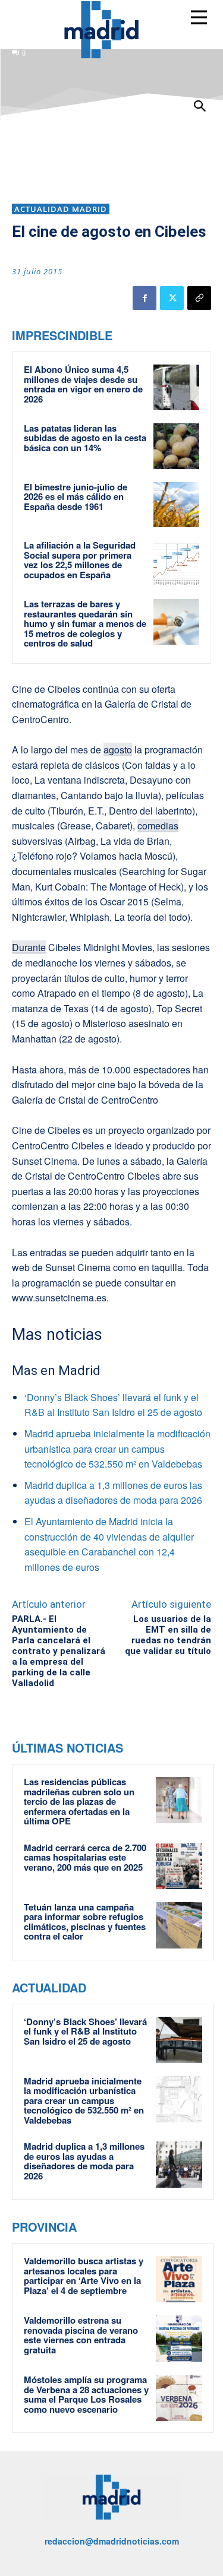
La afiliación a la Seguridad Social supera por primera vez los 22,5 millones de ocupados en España (80, 560)
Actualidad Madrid (61, 209)
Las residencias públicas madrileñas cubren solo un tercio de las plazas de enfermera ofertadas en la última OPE (79, 1801)
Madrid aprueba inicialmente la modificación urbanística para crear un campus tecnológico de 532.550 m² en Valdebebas (117, 1449)
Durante (29, 947)
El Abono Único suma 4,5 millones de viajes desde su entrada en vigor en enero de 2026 (83, 384)
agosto (118, 750)
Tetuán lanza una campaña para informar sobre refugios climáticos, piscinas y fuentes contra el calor (85, 1922)
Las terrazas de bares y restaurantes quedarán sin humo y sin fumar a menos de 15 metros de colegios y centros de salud (85, 623)
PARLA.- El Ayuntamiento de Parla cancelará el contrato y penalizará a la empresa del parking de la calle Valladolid (59, 1651)
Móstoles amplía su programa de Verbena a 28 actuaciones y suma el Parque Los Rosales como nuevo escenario (86, 2394)
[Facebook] (145, 298)
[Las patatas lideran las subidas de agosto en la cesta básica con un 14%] (176, 446)
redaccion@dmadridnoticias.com (112, 2541)
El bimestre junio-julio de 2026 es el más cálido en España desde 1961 (76, 497)
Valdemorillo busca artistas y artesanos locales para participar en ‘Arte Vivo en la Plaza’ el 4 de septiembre (84, 2276)
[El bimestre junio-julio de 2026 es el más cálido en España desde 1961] (176, 505)
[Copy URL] (199, 298)
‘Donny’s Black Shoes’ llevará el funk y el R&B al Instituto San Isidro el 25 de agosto (85, 2031)
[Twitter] (172, 298)
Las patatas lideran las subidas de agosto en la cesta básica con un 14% (85, 438)
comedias (158, 826)
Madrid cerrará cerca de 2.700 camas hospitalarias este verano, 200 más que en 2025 (85, 1857)
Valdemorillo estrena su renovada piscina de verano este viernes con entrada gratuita (81, 2335)
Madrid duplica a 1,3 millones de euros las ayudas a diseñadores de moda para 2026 (84, 2161)
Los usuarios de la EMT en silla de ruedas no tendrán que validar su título (168, 1635)
